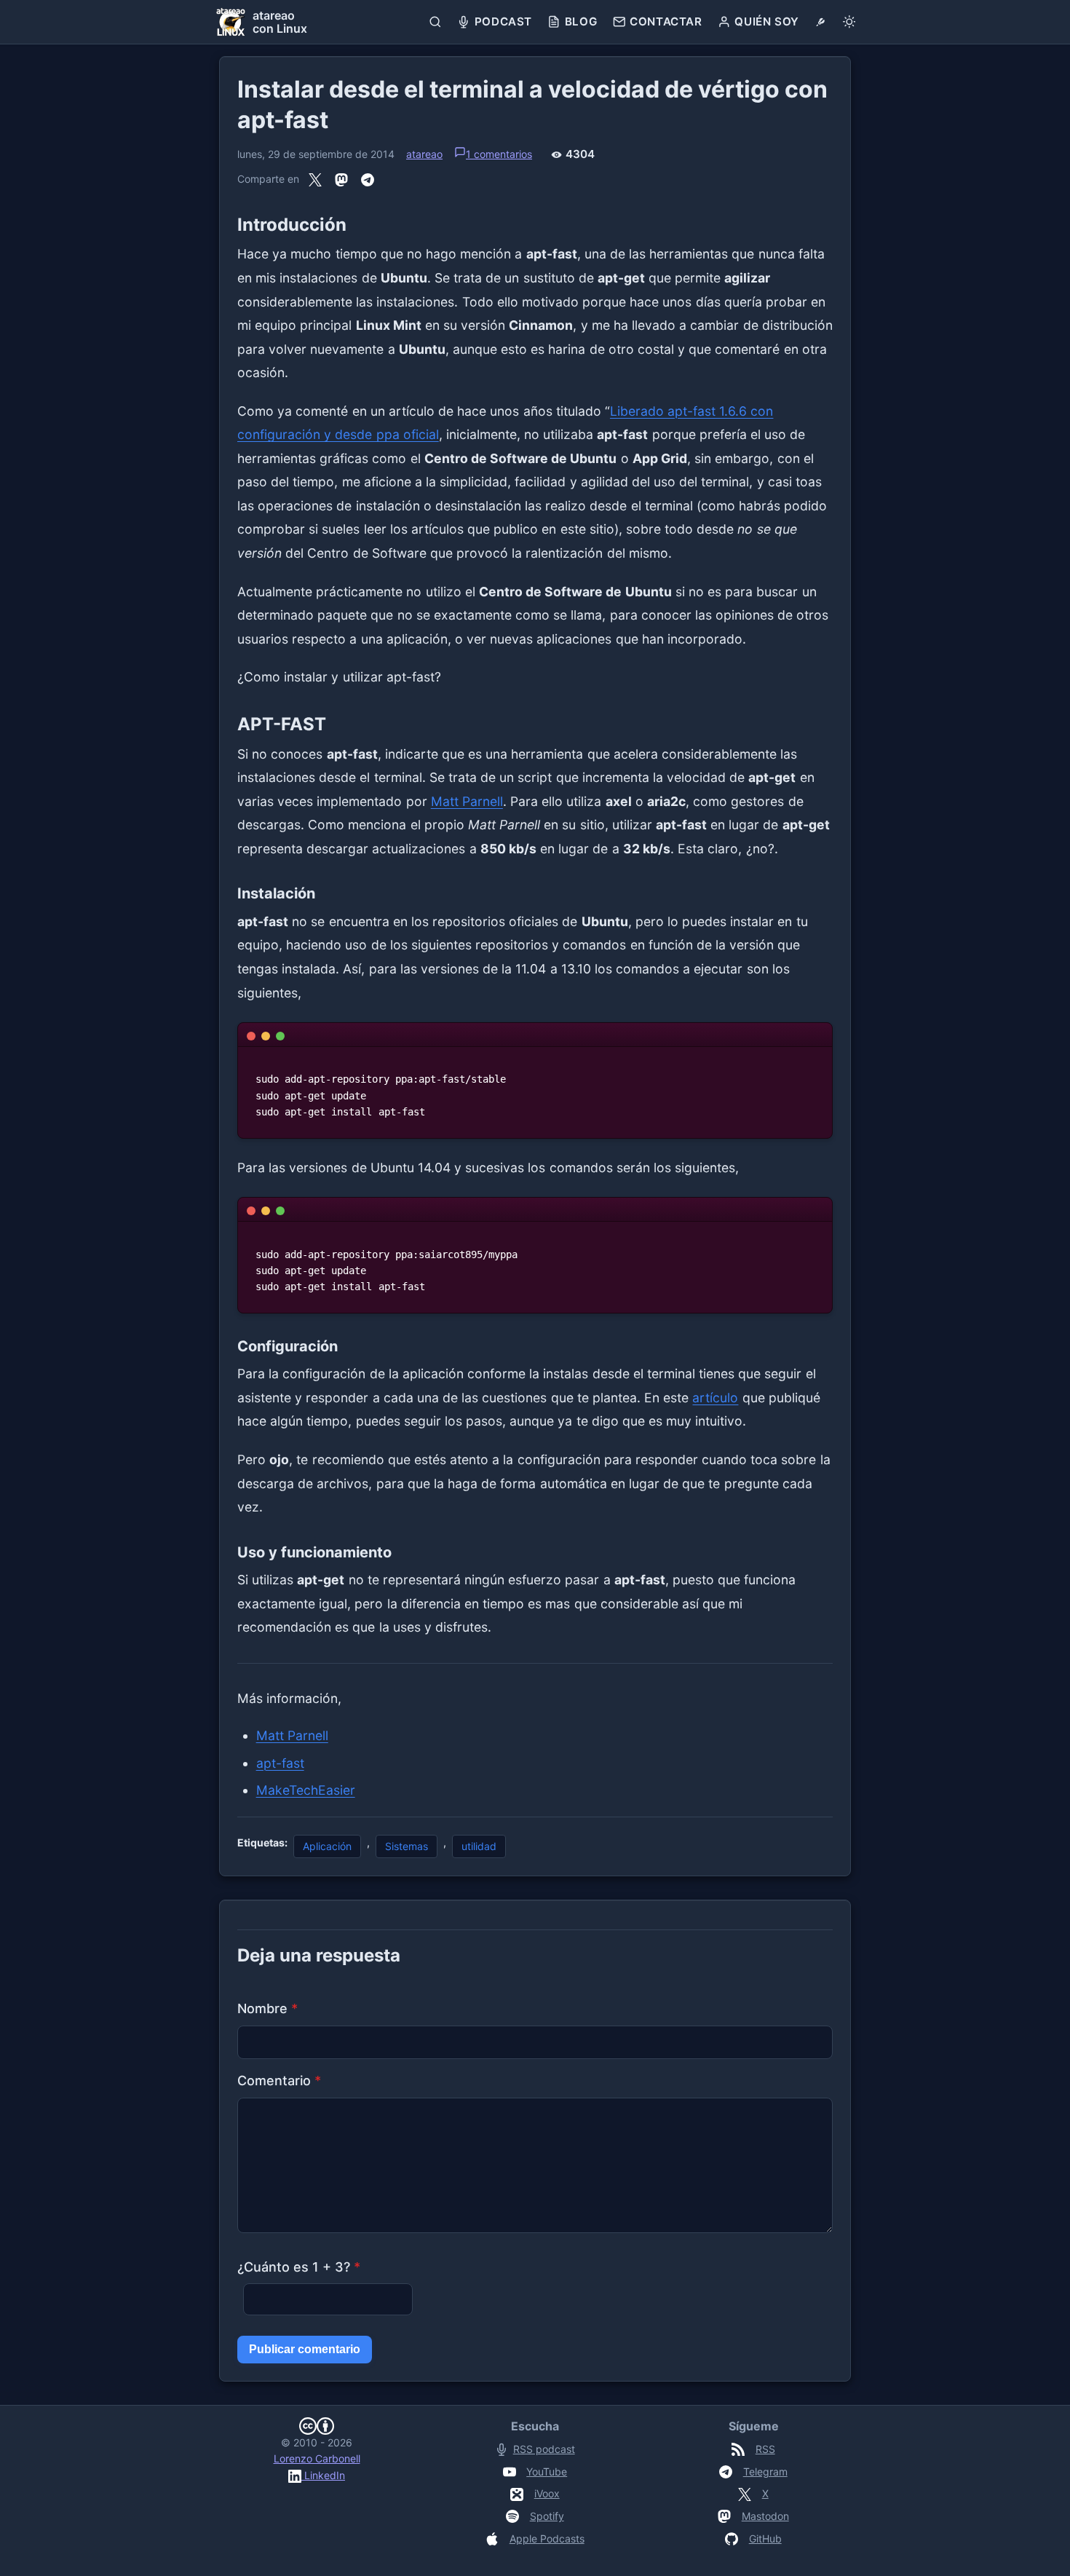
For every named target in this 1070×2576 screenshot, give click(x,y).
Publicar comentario (305, 2349)
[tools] (821, 22)
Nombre (267, 2008)
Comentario (279, 2081)
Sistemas (407, 1846)
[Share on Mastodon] (341, 180)
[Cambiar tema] (849, 22)
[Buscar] (436, 22)
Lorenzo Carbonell (317, 2458)
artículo (715, 1398)
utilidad (479, 1846)
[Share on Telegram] (368, 180)
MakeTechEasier (306, 1790)
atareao (424, 154)
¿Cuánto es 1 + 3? (299, 2267)
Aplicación (327, 1846)
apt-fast (280, 1763)
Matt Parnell (467, 801)
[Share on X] (315, 180)
